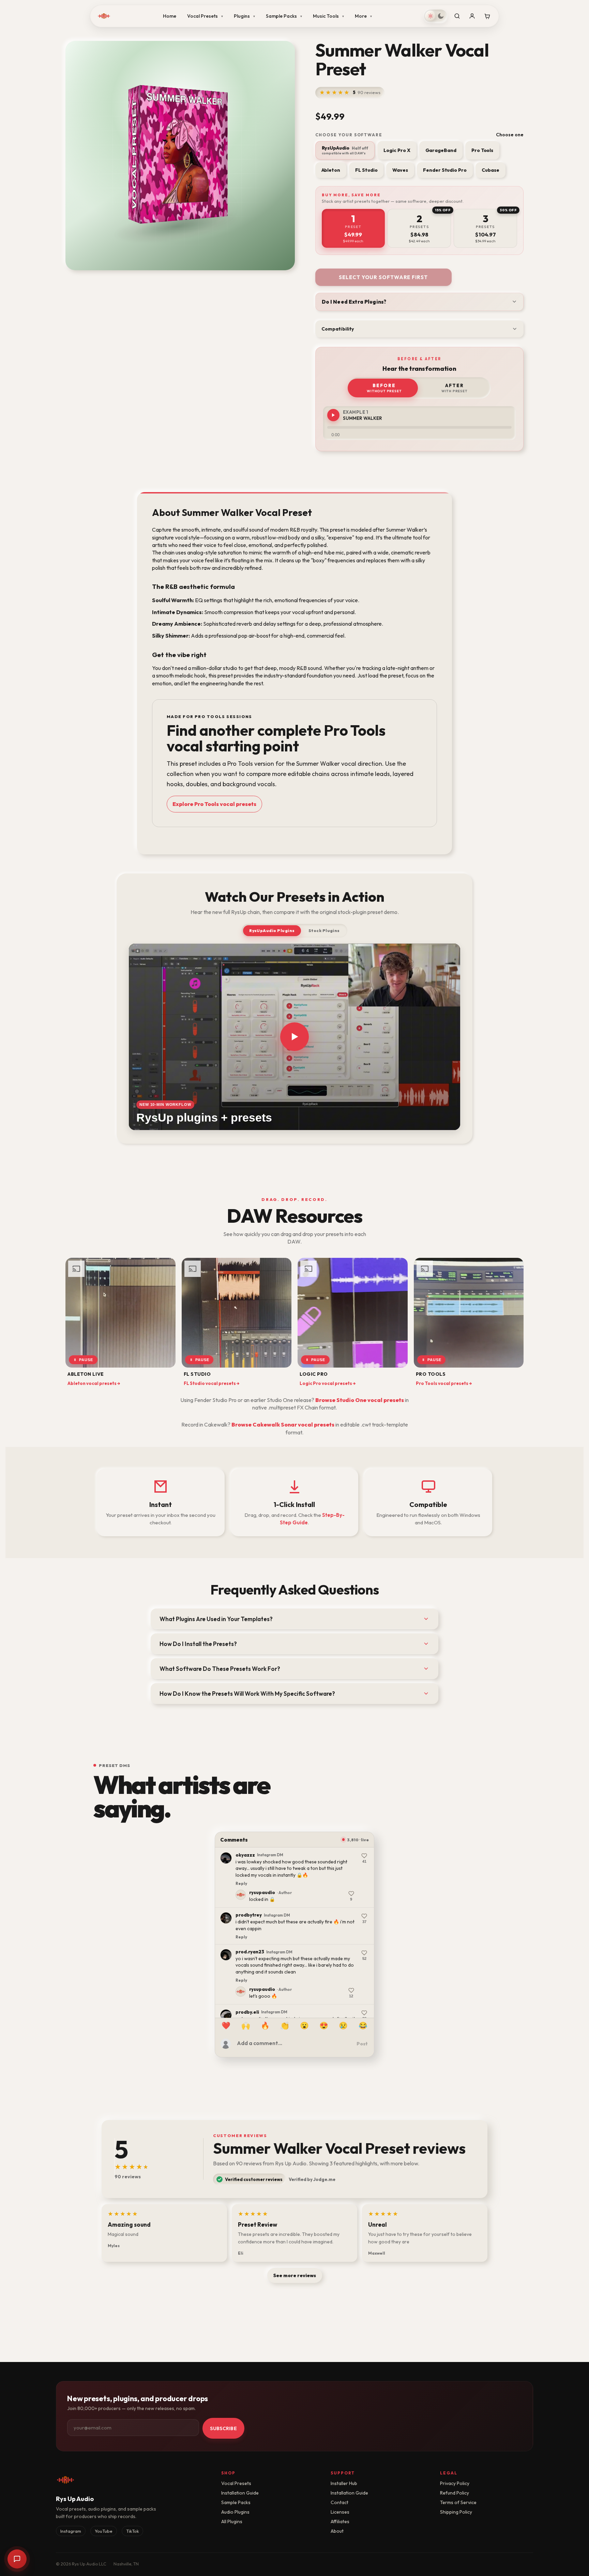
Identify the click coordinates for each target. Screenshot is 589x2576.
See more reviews (295, 2275)
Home (170, 16)
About (337, 2531)
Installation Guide (240, 2493)
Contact (339, 2502)
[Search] (457, 16)
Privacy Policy (455, 2483)
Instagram (71, 2531)
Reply (241, 1870)
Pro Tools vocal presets (444, 1383)
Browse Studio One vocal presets (360, 1400)
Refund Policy (455, 2493)
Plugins (244, 16)
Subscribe (223, 2428)
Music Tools (328, 16)
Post (362, 2044)
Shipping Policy (456, 2512)
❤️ (226, 2025)
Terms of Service (458, 2502)
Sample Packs (284, 16)
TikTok (132, 2531)
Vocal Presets (205, 16)
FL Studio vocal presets (212, 1383)
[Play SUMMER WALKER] (333, 415)
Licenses (340, 2512)
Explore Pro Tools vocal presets (214, 804)
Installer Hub (344, 2483)
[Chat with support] (17, 2559)
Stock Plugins (324, 931)
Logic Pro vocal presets (328, 1383)
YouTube (104, 2531)
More (363, 16)
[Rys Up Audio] (104, 16)
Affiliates (340, 2521)
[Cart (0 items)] (487, 16)
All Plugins (232, 2521)
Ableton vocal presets (94, 1383)
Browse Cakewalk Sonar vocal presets (283, 1424)
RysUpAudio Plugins (272, 931)
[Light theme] (431, 16)
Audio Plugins (235, 2512)
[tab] (353, 228)
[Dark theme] (441, 16)
